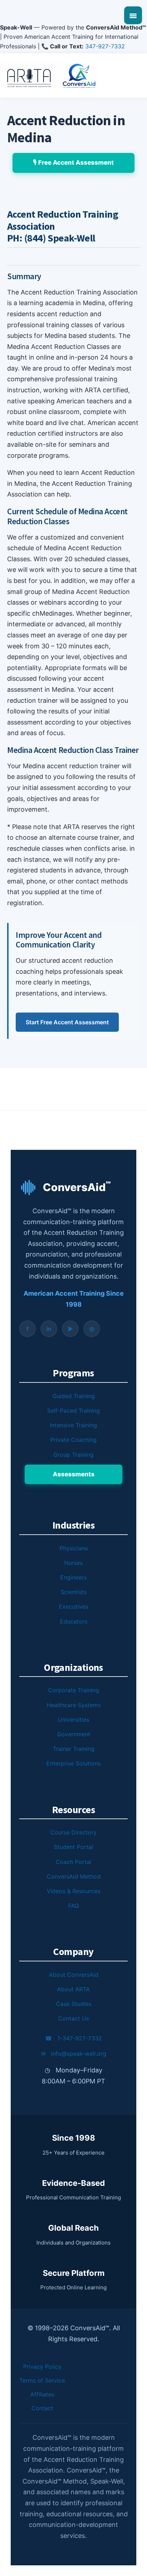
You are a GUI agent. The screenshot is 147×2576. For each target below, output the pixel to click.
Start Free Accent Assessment (67, 1022)
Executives (73, 1606)
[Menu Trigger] (133, 15)
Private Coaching (73, 1440)
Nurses (73, 1563)
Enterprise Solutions (73, 1763)
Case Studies (74, 2004)
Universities (73, 1720)
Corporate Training (74, 1690)
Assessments (74, 1474)
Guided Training (74, 1396)
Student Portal (73, 1847)
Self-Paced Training (73, 1411)
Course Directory (73, 1832)
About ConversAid (74, 1975)
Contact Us (73, 2018)
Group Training (73, 1455)
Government (74, 1734)
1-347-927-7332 (73, 2038)
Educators (74, 1621)
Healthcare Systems (74, 1705)
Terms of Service (42, 2380)
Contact (42, 2408)
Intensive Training (73, 1425)
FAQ (73, 1906)
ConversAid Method (74, 1876)
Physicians (74, 1548)
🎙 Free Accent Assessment (73, 163)
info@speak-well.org (74, 2054)
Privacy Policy (42, 2367)
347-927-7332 (105, 46)
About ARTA (73, 1989)
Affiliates (42, 2394)
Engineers (73, 1577)
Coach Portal (73, 1862)
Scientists (74, 1592)
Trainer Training (74, 1749)
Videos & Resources (73, 1891)
